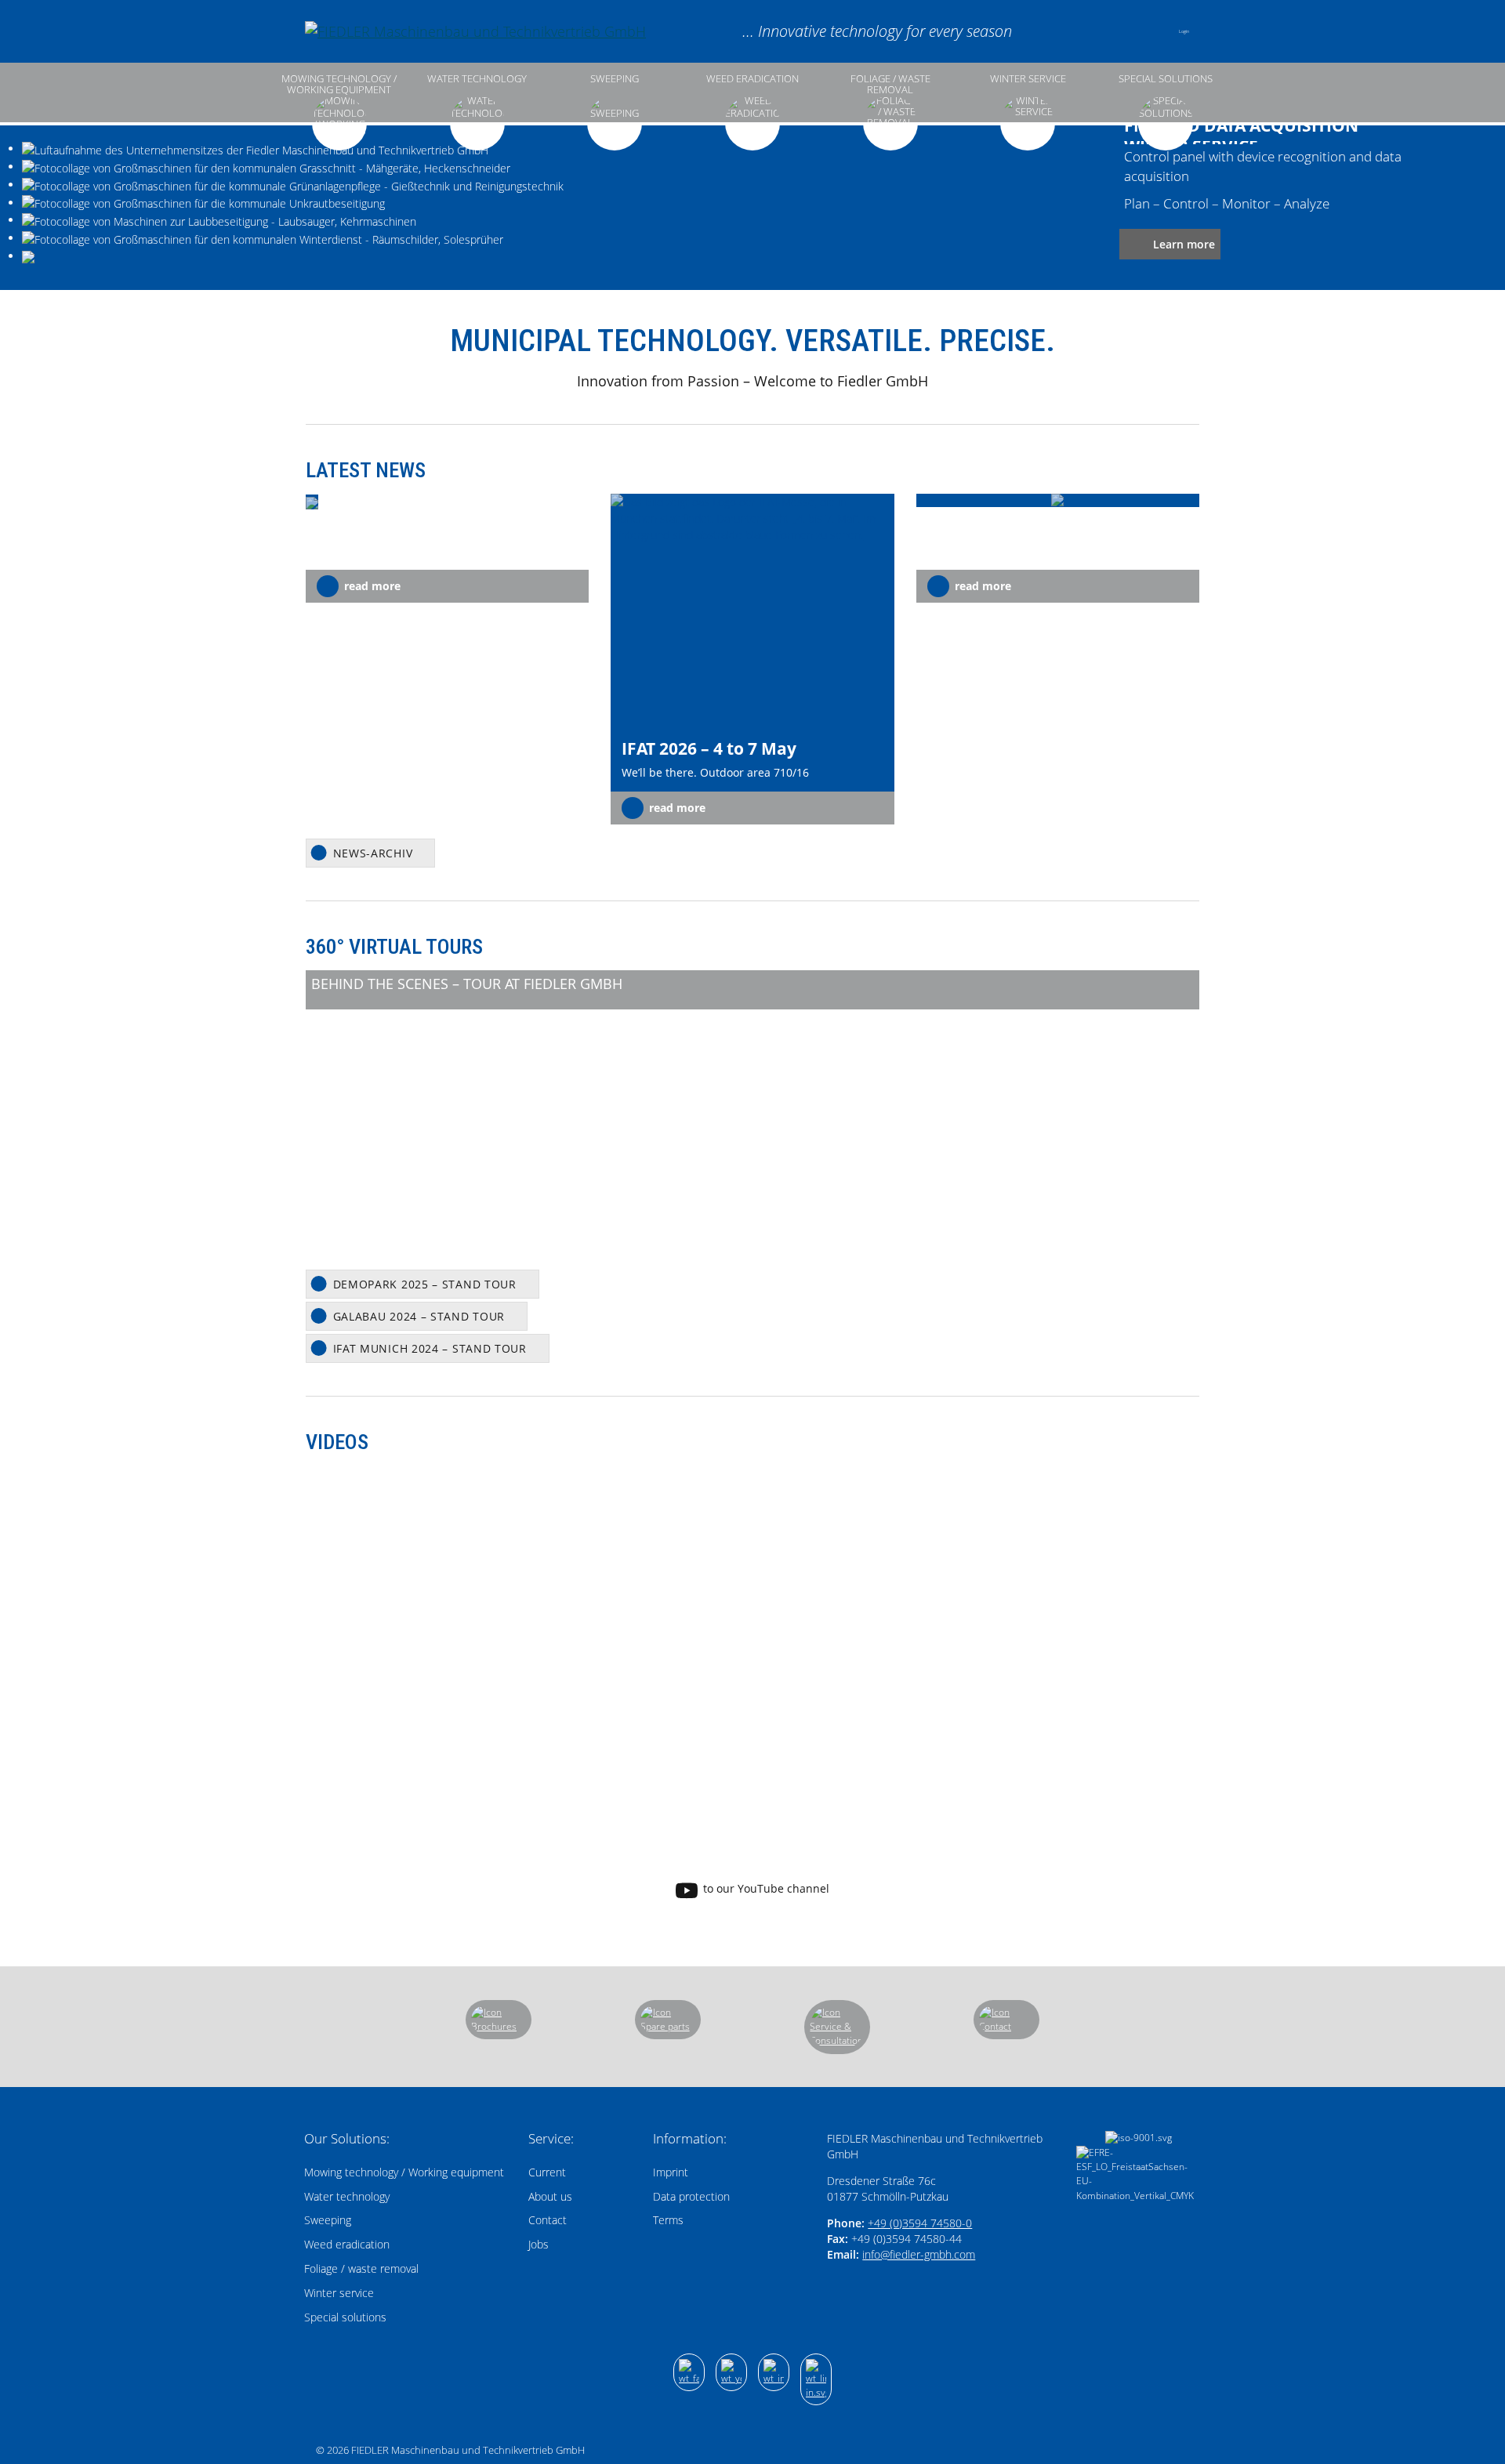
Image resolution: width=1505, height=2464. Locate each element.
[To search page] (1110, 31)
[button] (1151, 31)
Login (1184, 31)
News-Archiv (373, 853)
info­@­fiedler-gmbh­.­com (919, 2254)
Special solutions (1166, 79)
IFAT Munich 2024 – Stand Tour (430, 1348)
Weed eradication (752, 79)
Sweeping (615, 79)
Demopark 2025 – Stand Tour (425, 1284)
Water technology (477, 79)
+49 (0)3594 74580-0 (920, 2223)
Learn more (1184, 244)
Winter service (1028, 79)
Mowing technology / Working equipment (339, 84)
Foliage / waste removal (890, 84)
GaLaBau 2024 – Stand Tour (419, 1316)
